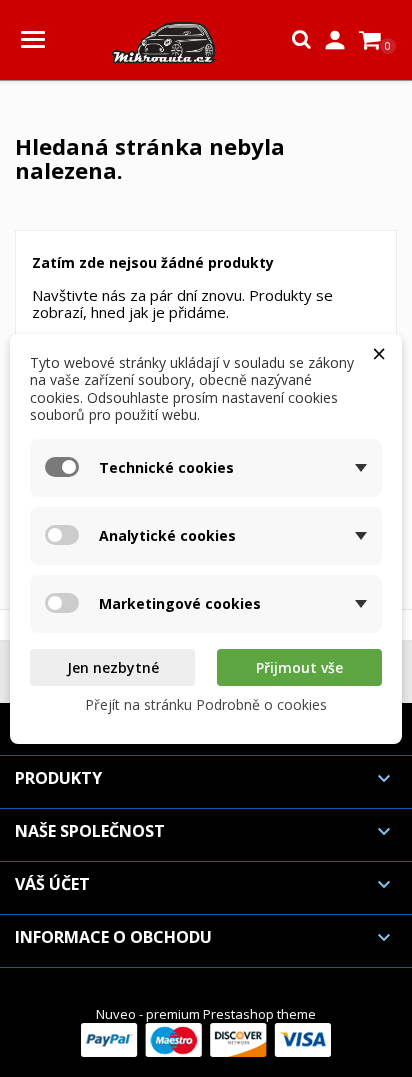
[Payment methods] (206, 1038)
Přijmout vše (299, 667)
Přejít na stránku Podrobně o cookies (206, 704)
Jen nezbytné (113, 667)
